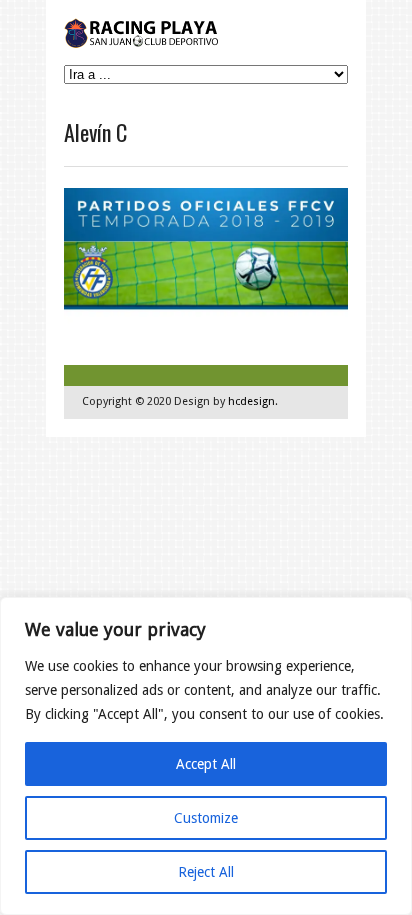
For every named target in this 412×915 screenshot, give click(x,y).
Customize (206, 818)
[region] (206, 756)
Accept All (206, 764)
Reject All (206, 872)
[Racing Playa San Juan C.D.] (143, 43)
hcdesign (251, 401)
